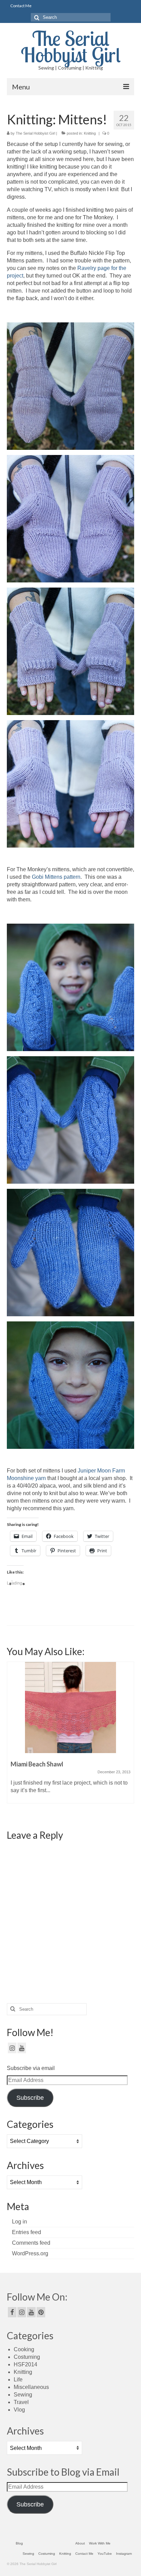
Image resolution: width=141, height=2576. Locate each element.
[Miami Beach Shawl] (70, 1708)
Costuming (27, 2357)
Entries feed (27, 2232)
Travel (21, 2402)
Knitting (90, 133)
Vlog (19, 2410)
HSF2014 (25, 2364)
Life (18, 2380)
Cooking (24, 2349)
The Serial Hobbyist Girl (71, 46)
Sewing (23, 2395)
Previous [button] (13, 1740)
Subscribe (30, 2098)
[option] (70, 1736)
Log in (20, 2222)
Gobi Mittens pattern (56, 877)
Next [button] (128, 1740)
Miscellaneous (31, 2387)
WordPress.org (30, 2253)
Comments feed (31, 2243)
